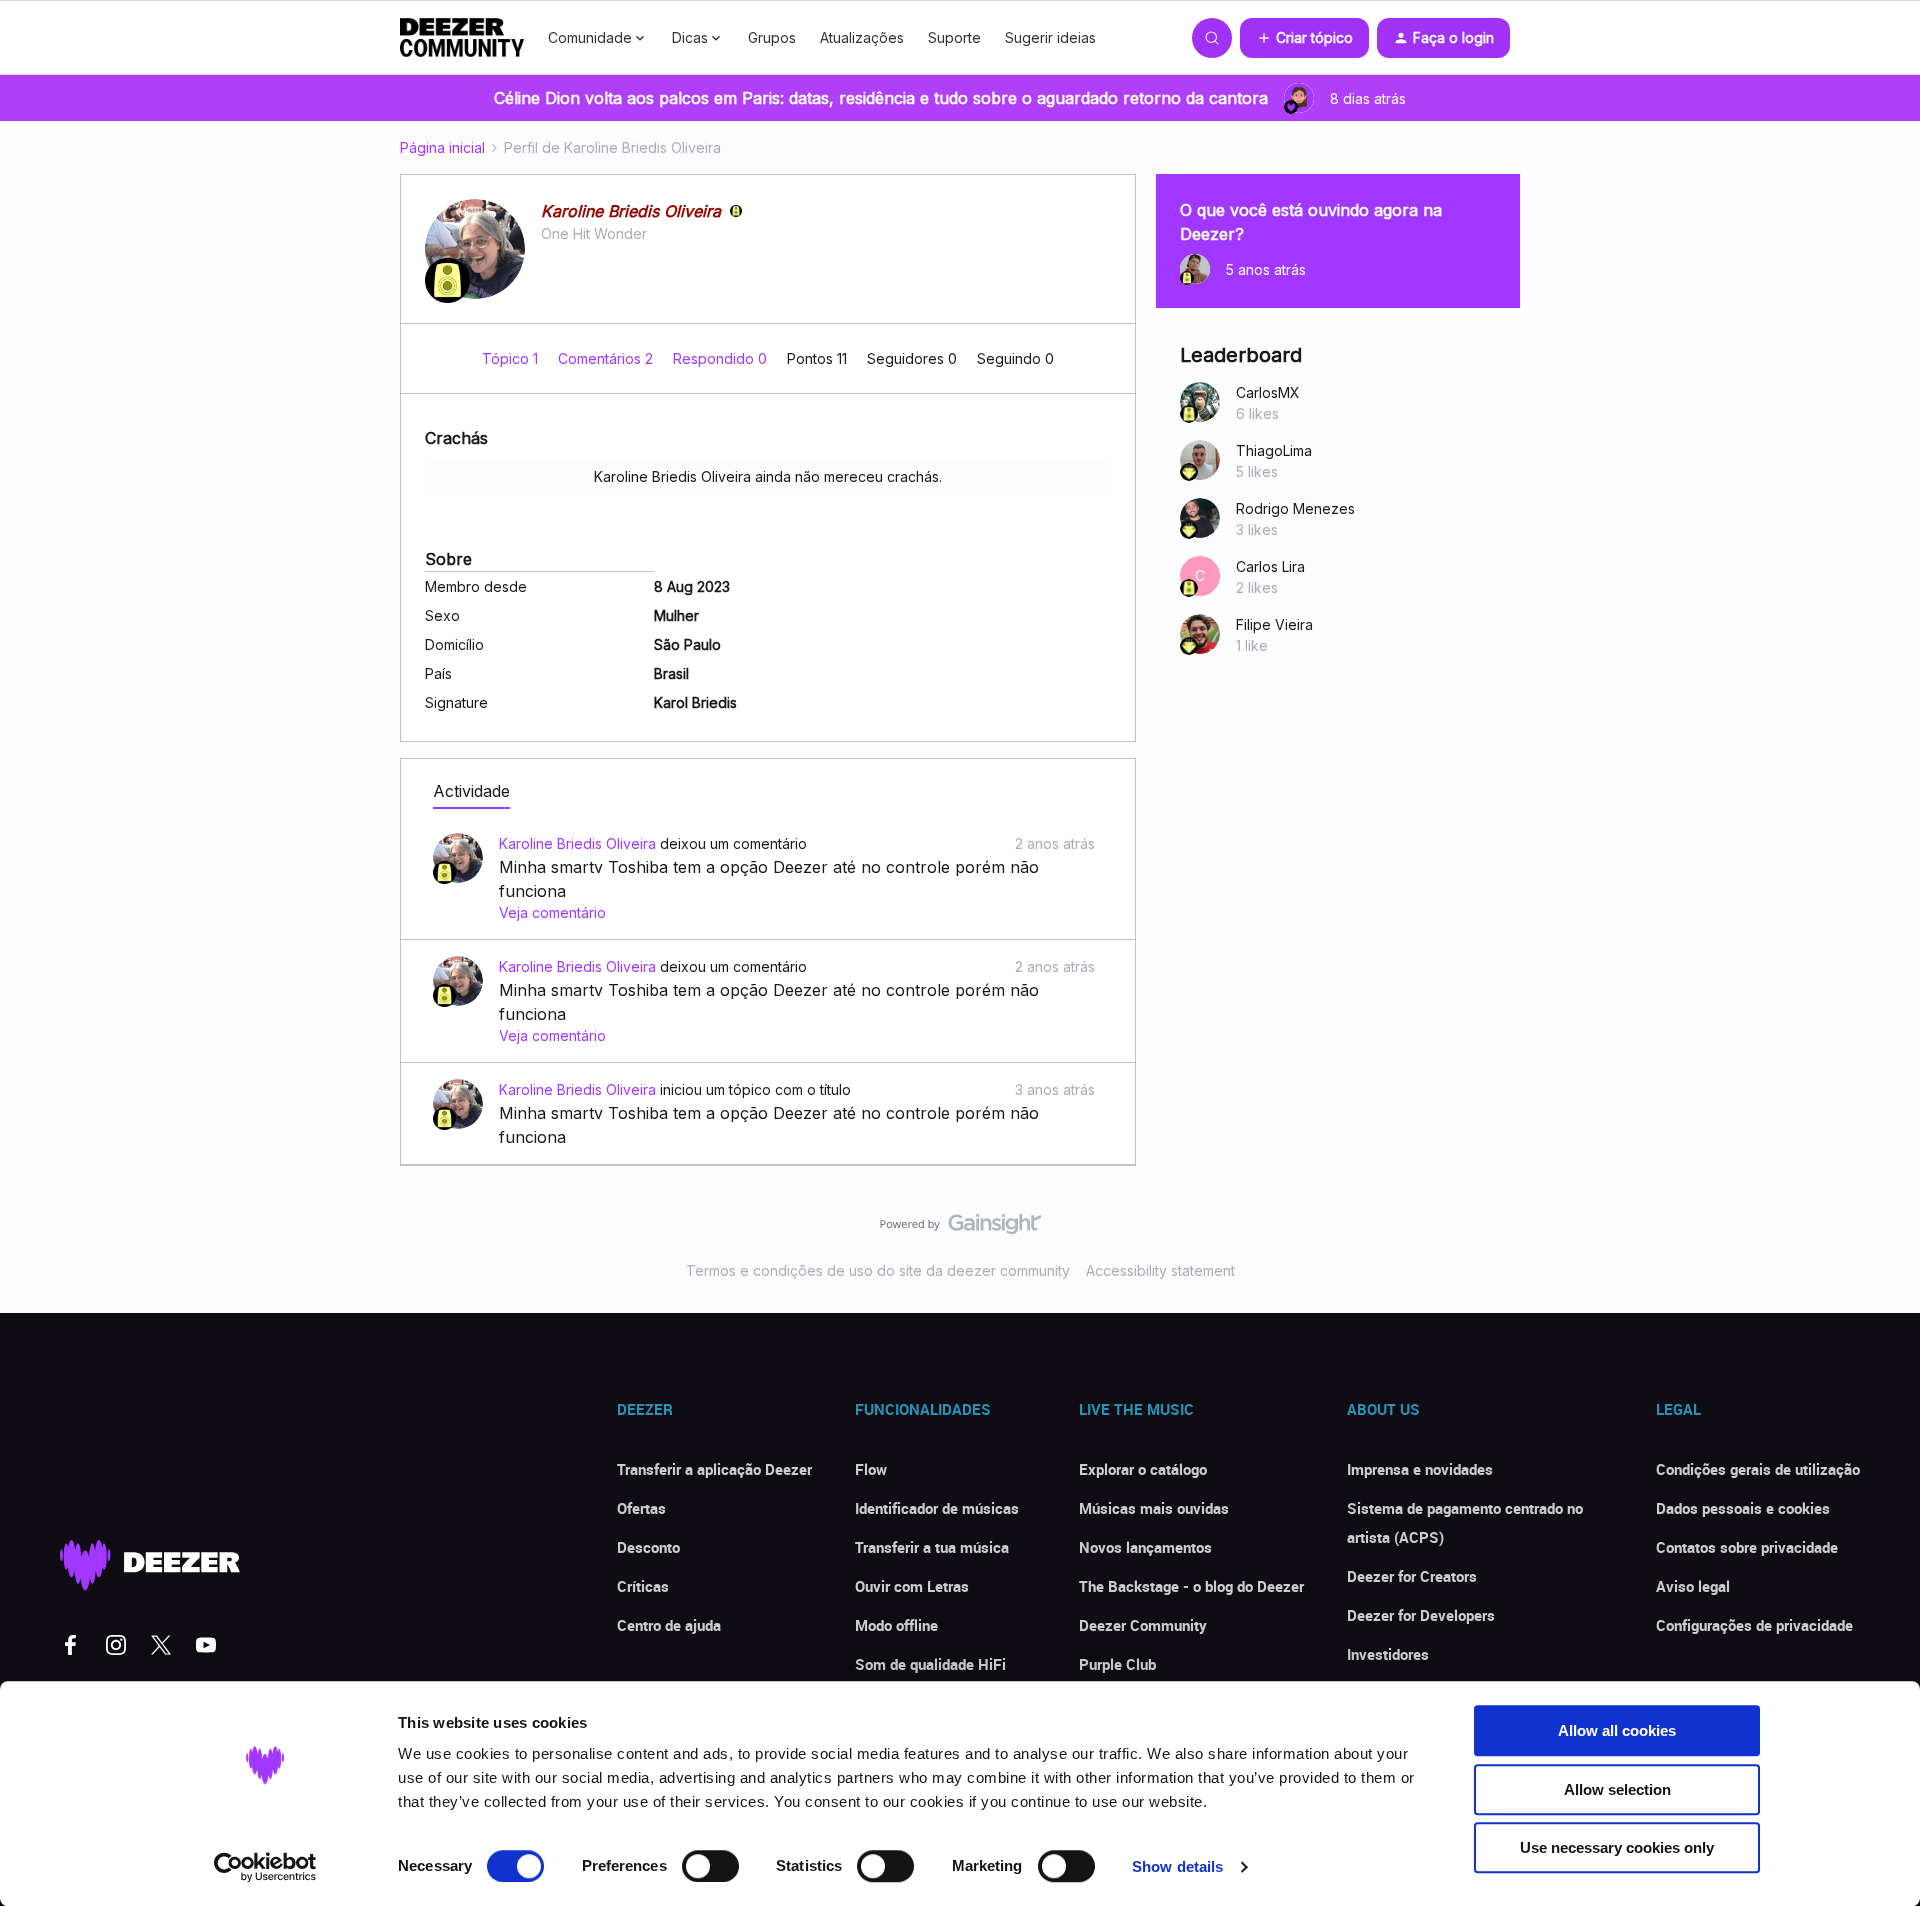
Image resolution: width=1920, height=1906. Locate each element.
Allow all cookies (1617, 1730)
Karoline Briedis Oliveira (631, 211)
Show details (1177, 1866)
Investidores (1388, 1654)
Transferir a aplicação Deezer (714, 1469)
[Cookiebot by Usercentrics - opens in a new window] (265, 1867)
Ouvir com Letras (912, 1586)
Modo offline (896, 1625)
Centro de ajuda (669, 1625)
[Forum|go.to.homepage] (462, 38)
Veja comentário (552, 912)
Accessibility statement (1160, 1270)
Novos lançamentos (1145, 1547)
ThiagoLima (1274, 450)
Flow (871, 1469)
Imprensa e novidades (1420, 1469)
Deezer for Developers (1421, 1615)
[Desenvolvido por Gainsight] (960, 1229)
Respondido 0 (722, 358)
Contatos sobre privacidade (1747, 1547)
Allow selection (1617, 1789)
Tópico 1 (512, 358)
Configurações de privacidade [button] (1754, 1625)
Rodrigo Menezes (1295, 508)
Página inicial (442, 147)
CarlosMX (1268, 392)
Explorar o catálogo (1143, 1469)
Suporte (954, 37)
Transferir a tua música (932, 1547)
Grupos (772, 37)
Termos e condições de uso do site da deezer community (878, 1270)
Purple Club (1117, 1664)
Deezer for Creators (1412, 1576)
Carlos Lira (1270, 566)
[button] (1304, 38)
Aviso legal (1693, 1586)
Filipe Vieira (1274, 624)
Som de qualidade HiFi (930, 1664)
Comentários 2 (607, 358)
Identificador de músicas (937, 1508)
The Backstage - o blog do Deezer (1191, 1586)
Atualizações (862, 37)
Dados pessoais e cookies (1743, 1508)
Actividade (471, 791)
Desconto (648, 1547)
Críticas (643, 1586)
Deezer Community (1143, 1625)
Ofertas (641, 1508)
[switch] (710, 1866)
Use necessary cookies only (1617, 1847)
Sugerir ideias (1050, 37)
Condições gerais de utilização (1758, 1469)
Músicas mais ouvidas (1154, 1508)
